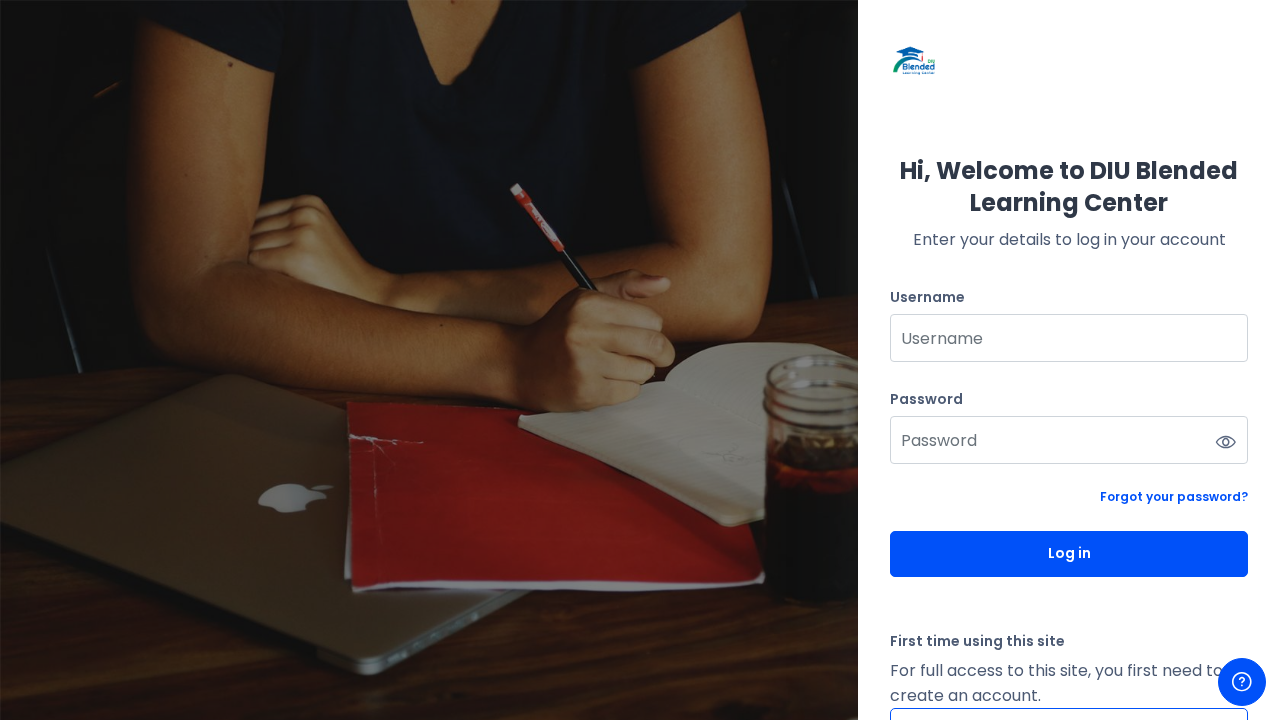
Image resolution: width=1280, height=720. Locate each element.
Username (927, 297)
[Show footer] (1242, 682)
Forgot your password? (1174, 496)
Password (926, 399)
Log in (1069, 553)
